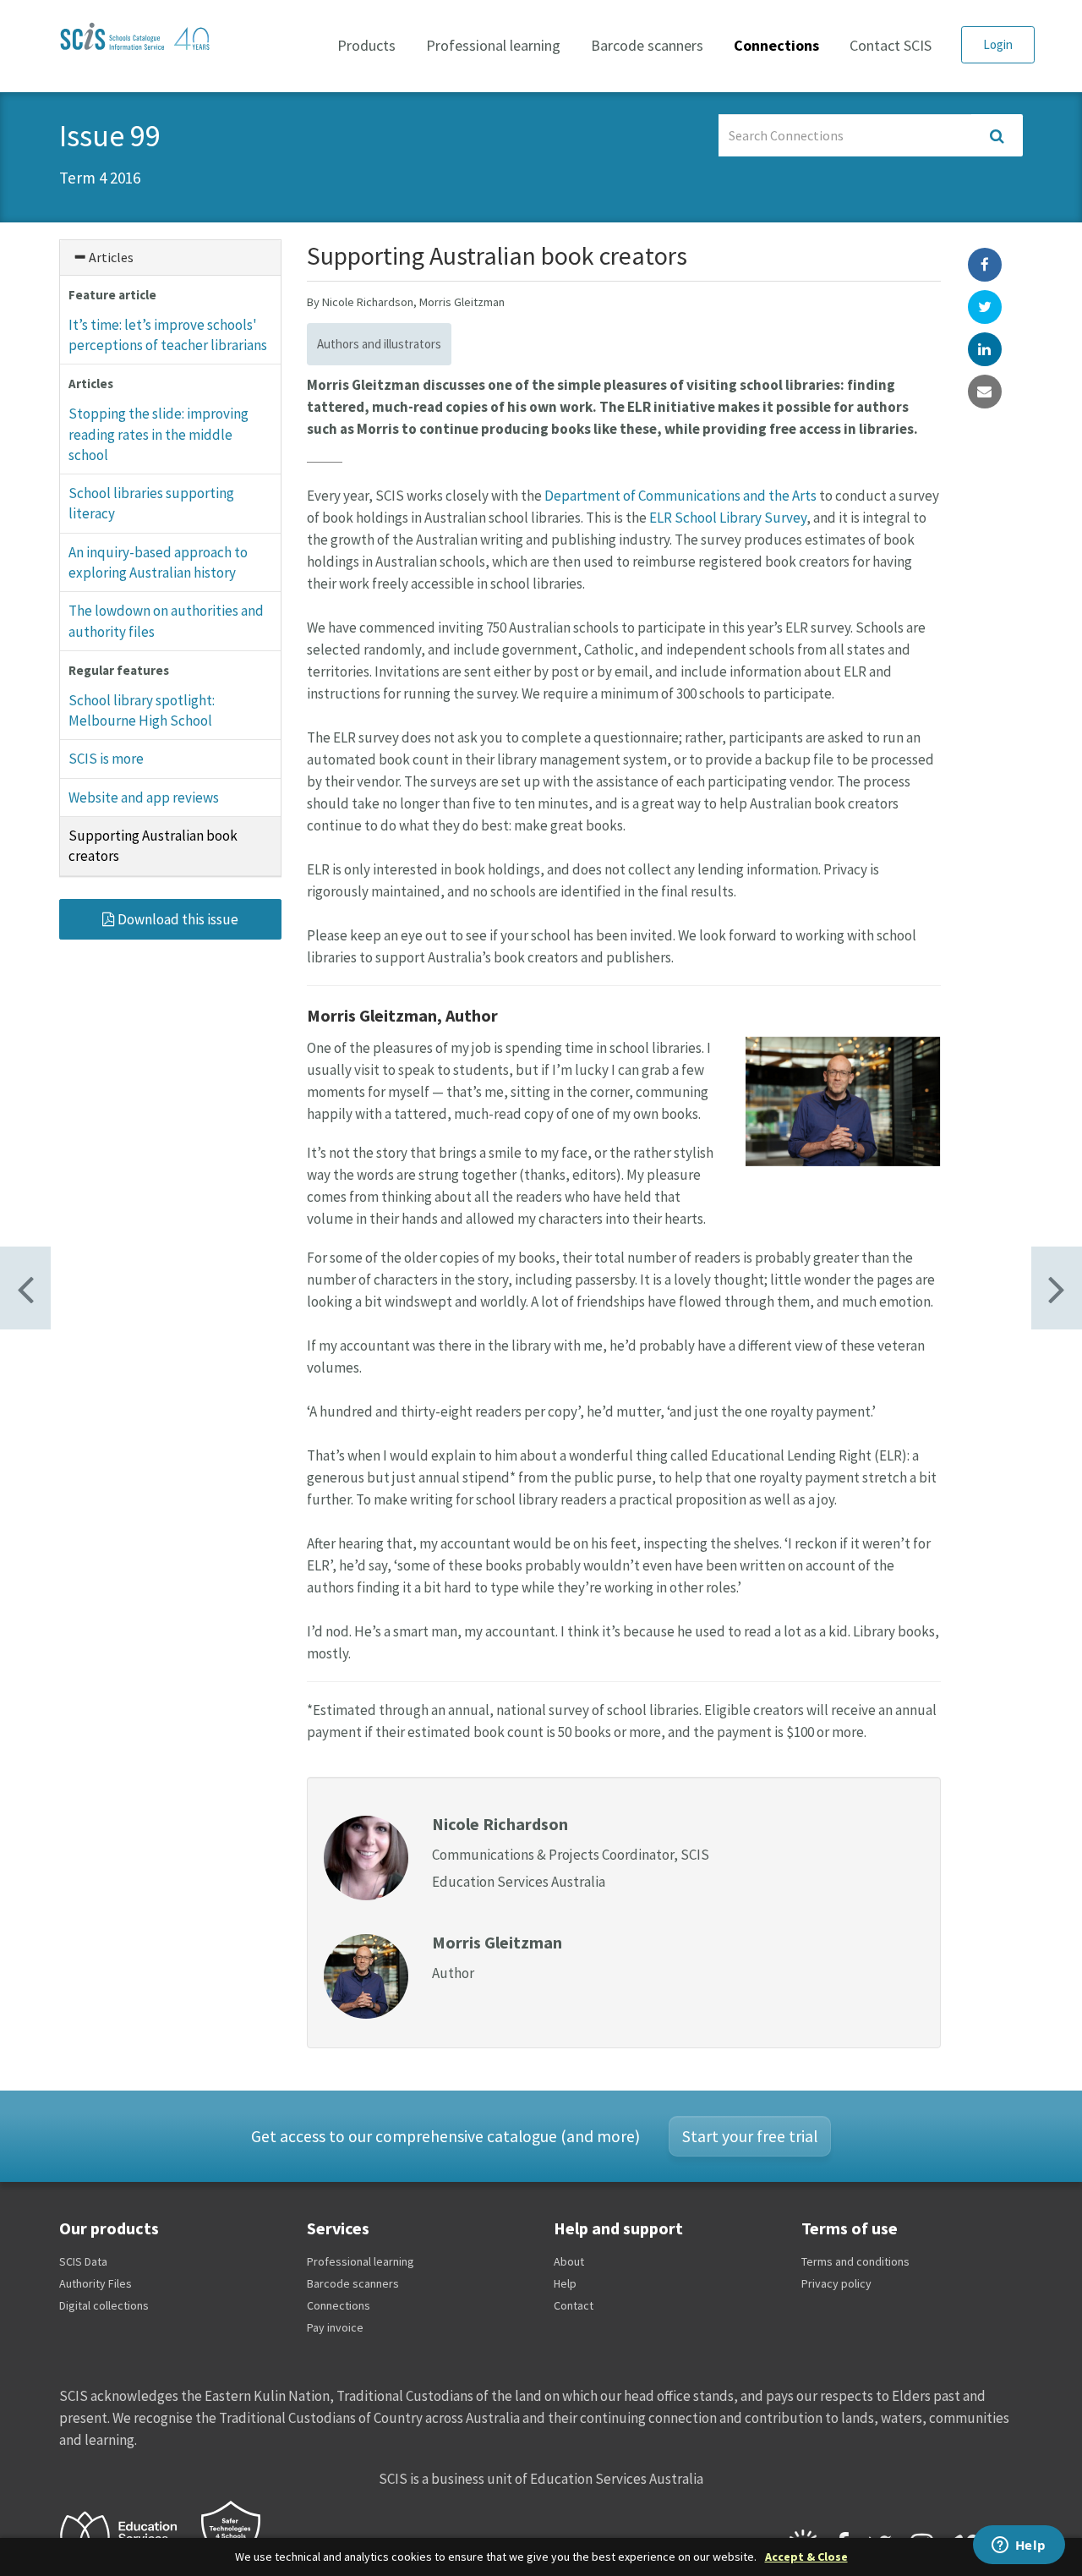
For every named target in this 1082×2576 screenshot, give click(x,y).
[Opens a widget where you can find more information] (1019, 2546)
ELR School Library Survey (728, 518)
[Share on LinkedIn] (985, 349)
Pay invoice (335, 2327)
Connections (776, 45)
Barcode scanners (647, 45)
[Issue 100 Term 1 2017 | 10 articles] (25, 1288)
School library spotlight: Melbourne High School (142, 710)
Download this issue (177, 919)
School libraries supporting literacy (151, 503)
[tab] (170, 258)
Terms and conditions (855, 2261)
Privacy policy (836, 2283)
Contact (574, 2305)
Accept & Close (806, 2557)
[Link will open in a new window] (126, 2535)
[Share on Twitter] (985, 307)
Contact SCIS (891, 45)
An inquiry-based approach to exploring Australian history (158, 562)
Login (998, 44)
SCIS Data (83, 2261)
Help (565, 2283)
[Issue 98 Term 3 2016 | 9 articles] (1057, 1288)
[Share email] (985, 392)
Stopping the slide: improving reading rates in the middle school (158, 434)
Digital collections (104, 2305)
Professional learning (493, 45)
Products (366, 45)
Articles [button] (110, 257)
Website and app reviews (144, 797)
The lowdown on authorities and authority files (166, 621)
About (569, 2261)
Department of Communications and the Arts (680, 496)
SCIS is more (106, 759)
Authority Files (96, 2283)
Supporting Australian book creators (153, 846)
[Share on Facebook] (985, 265)
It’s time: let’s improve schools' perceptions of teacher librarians (168, 335)
